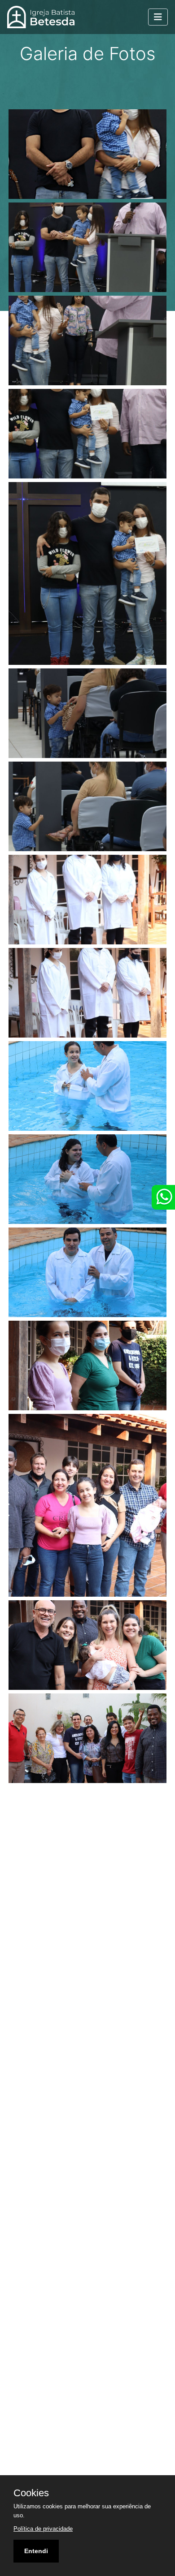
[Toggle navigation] (158, 17)
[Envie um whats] (163, 1197)
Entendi (36, 2551)
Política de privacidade (43, 2529)
